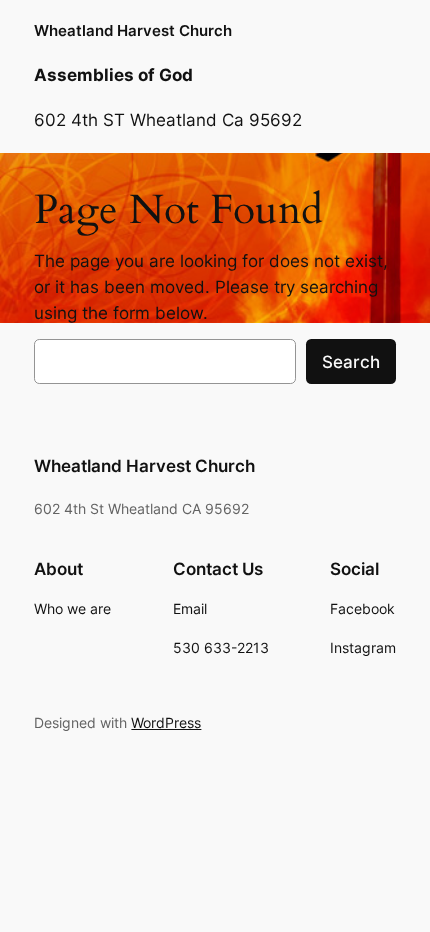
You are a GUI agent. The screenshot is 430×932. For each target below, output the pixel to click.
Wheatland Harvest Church (133, 31)
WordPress (166, 722)
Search (351, 362)
